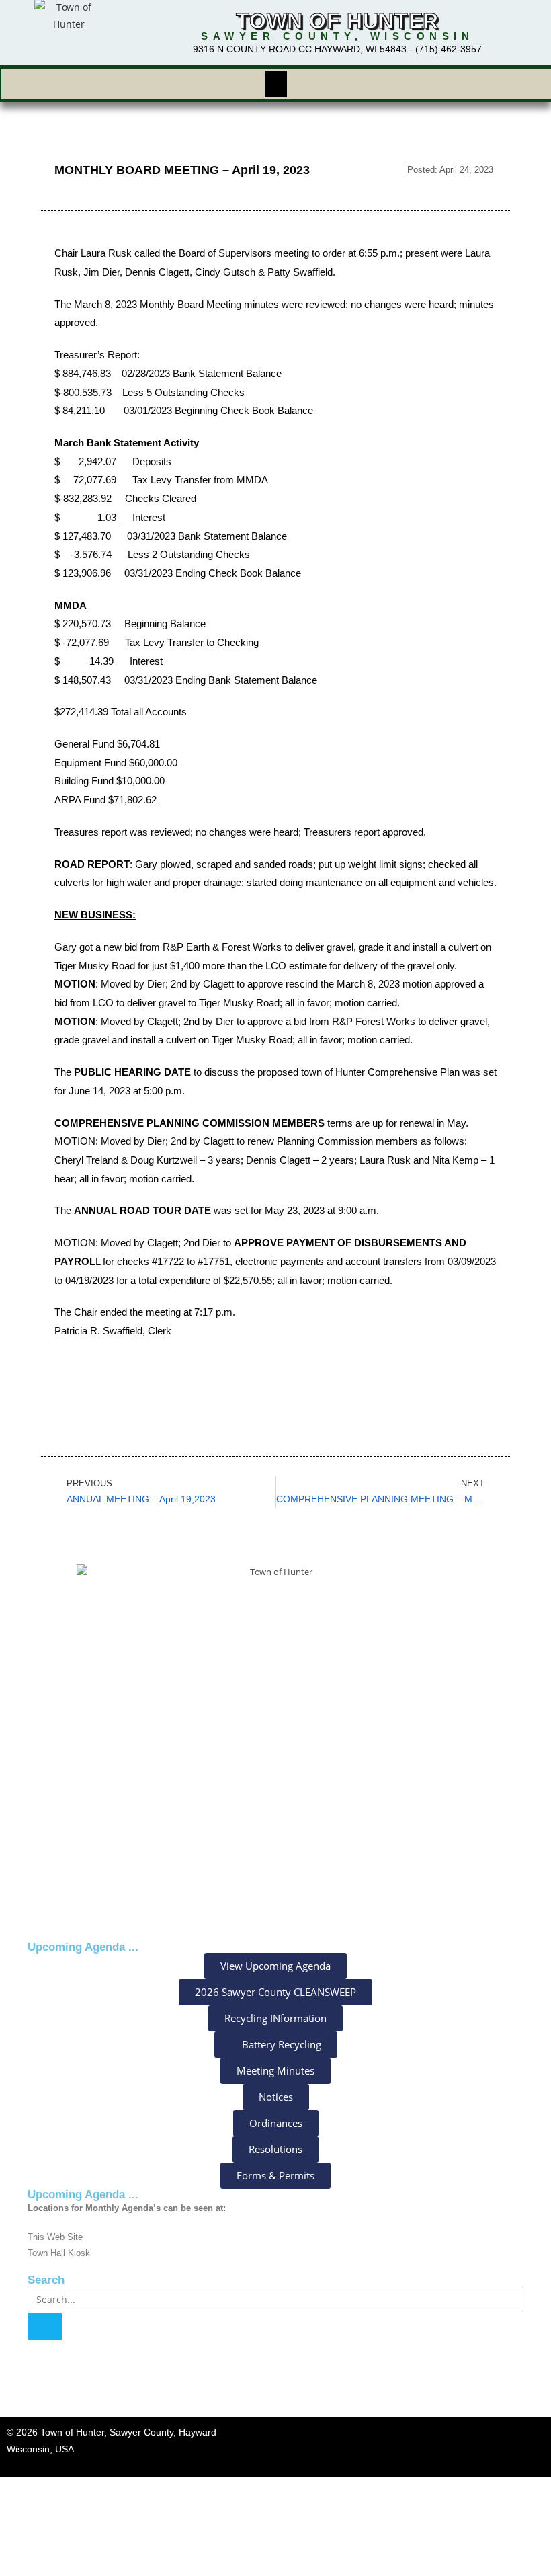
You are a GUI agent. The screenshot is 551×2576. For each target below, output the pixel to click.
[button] (275, 84)
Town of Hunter (337, 21)
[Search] (45, 2327)
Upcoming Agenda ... (83, 2195)
